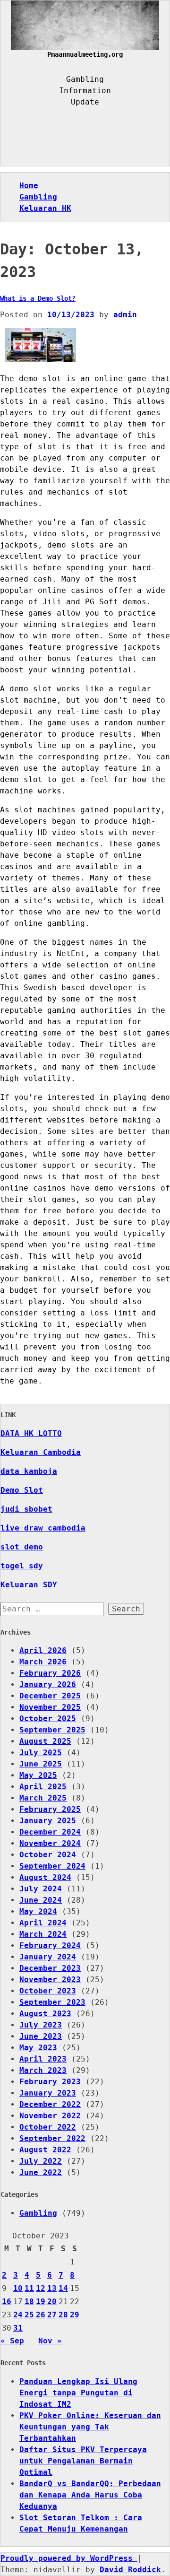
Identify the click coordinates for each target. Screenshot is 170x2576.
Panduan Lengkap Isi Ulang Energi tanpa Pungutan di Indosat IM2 (78, 2393)
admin (125, 315)
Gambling (38, 197)
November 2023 (50, 1980)
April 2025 (43, 1787)
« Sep (12, 2341)
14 (63, 2288)
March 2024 (43, 1934)
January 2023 (48, 2093)
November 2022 (50, 2116)
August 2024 (45, 1877)
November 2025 (50, 1707)
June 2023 (41, 2036)
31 (18, 2328)
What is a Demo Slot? (38, 298)
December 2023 (50, 1968)
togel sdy (22, 1566)
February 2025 (50, 1809)
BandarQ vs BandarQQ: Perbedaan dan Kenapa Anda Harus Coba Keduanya (90, 2495)
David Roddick (130, 2570)
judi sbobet (26, 1509)
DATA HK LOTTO (31, 1433)
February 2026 (50, 1673)
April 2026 (43, 1650)
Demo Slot (22, 1490)
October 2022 (48, 2127)
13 (52, 2288)
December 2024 (50, 1832)
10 (18, 2288)
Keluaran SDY (29, 1585)
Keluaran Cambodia (41, 1452)
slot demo (22, 1547)
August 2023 (45, 2014)
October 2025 (48, 1719)
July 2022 (41, 2161)
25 (29, 2315)
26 (41, 2315)
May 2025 (38, 1775)
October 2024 (48, 1855)
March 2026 (43, 1662)
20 (52, 2302)
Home (29, 186)
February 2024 (50, 1945)
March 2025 (43, 1798)
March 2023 (43, 2070)
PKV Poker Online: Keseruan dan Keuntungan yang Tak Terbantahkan (90, 2427)
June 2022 (41, 2172)
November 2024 (50, 1843)
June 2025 (41, 1764)
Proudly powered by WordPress (69, 2558)
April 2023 (43, 2059)
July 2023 (41, 2025)
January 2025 (48, 1821)
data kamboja (29, 1471)
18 (29, 2302)
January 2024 (48, 1957)
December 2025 (50, 1696)
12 (41, 2288)
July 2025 (41, 1753)
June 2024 (41, 1900)
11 (29, 2288)
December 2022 (50, 2104)
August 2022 (45, 2150)
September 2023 (52, 2002)
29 (75, 2315)
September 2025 (52, 1730)
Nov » (50, 2341)
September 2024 (52, 1866)
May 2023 (38, 2048)
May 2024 (38, 1911)
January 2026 (48, 1684)
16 (7, 2302)
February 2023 (50, 2082)
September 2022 (52, 2138)
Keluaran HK (45, 208)
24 (18, 2315)
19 (41, 2302)
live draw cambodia (43, 1528)
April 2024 (43, 1923)
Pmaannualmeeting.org (85, 54)
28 (63, 2315)
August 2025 (45, 1741)
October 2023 (48, 1991)
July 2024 (41, 1889)
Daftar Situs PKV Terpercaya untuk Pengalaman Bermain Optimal (83, 2461)
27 (52, 2315)
